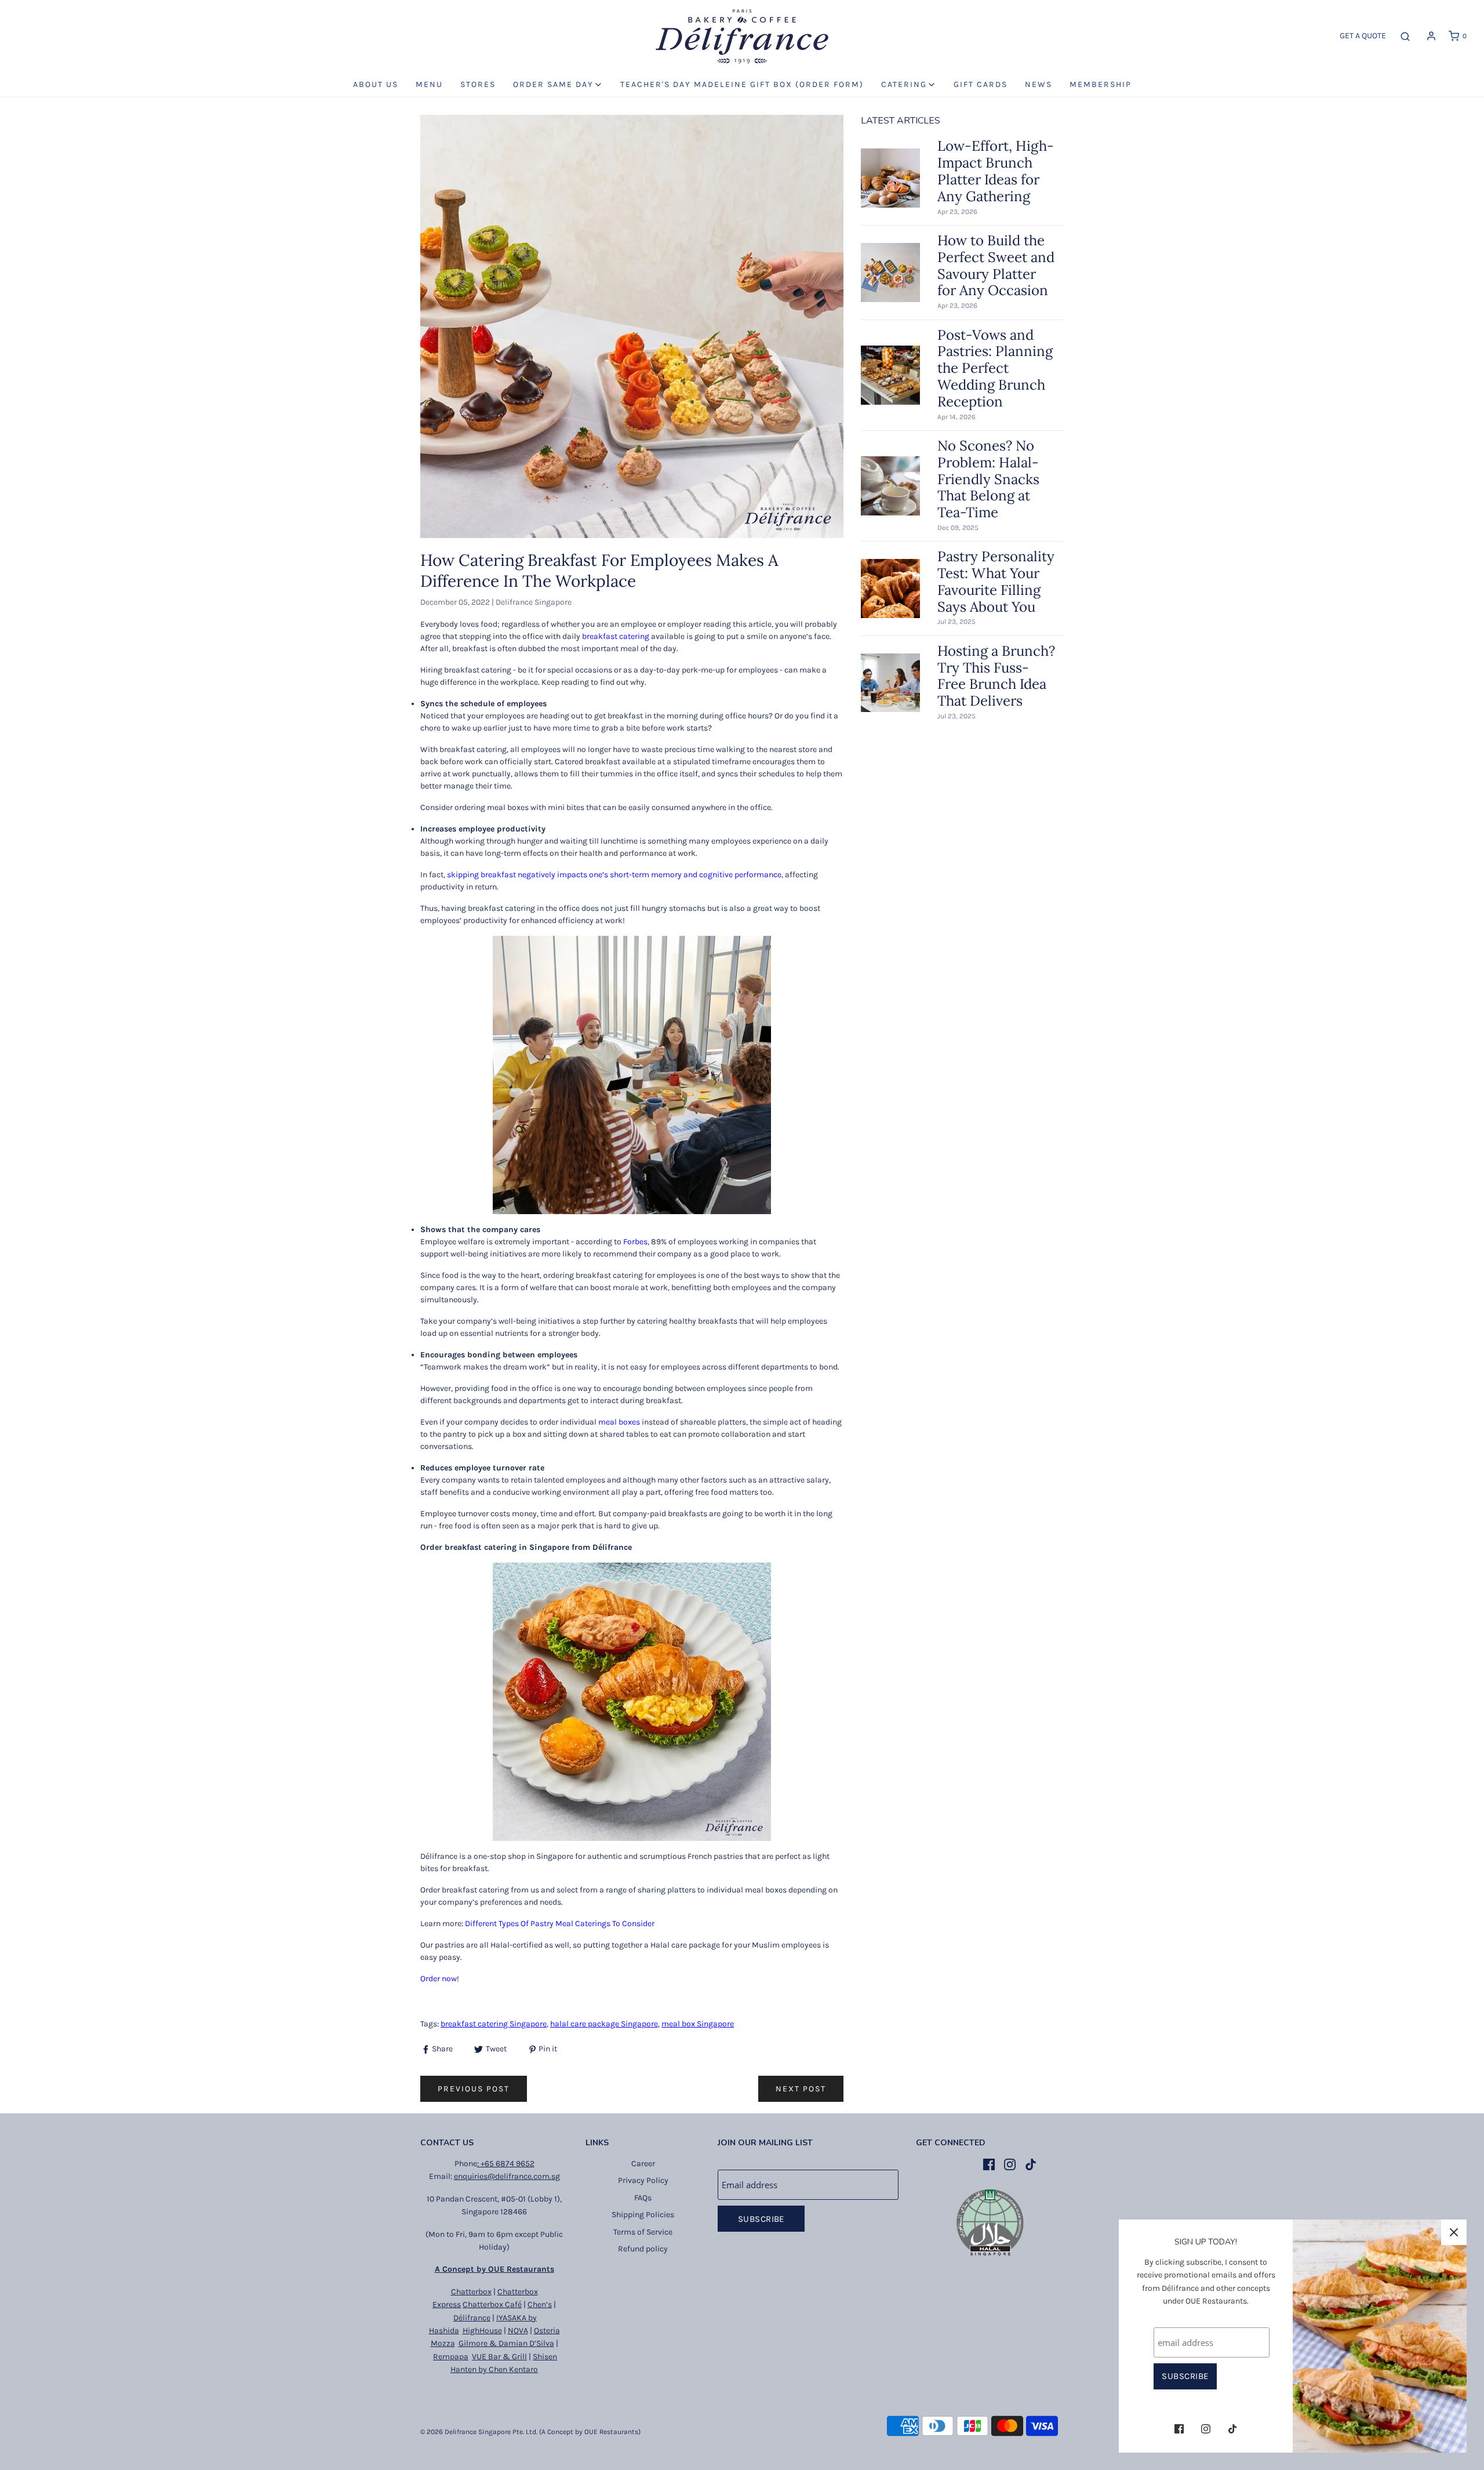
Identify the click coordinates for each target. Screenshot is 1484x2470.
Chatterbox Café (492, 2304)
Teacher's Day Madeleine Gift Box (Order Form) (742, 84)
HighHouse (482, 2331)
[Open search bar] (1405, 36)
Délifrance (472, 2318)
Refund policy (643, 2249)
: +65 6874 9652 (506, 2164)
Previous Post (474, 2089)
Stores (478, 84)
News (1039, 84)
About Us (376, 84)
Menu (429, 84)
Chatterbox (471, 2292)
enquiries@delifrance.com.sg (507, 2176)
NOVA (518, 2331)
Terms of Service (643, 2232)
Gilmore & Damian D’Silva (506, 2343)
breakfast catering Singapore (494, 2024)
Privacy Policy (643, 2180)
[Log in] (1431, 36)
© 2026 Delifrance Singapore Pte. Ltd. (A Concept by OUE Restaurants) (530, 2432)
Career (643, 2164)
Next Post (801, 2089)
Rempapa (451, 2357)
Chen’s (540, 2304)
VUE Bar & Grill (499, 2357)
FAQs (643, 2198)
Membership (1101, 84)
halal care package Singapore (604, 2024)
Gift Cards (981, 84)
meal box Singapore (698, 2024)
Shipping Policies (643, 2215)
